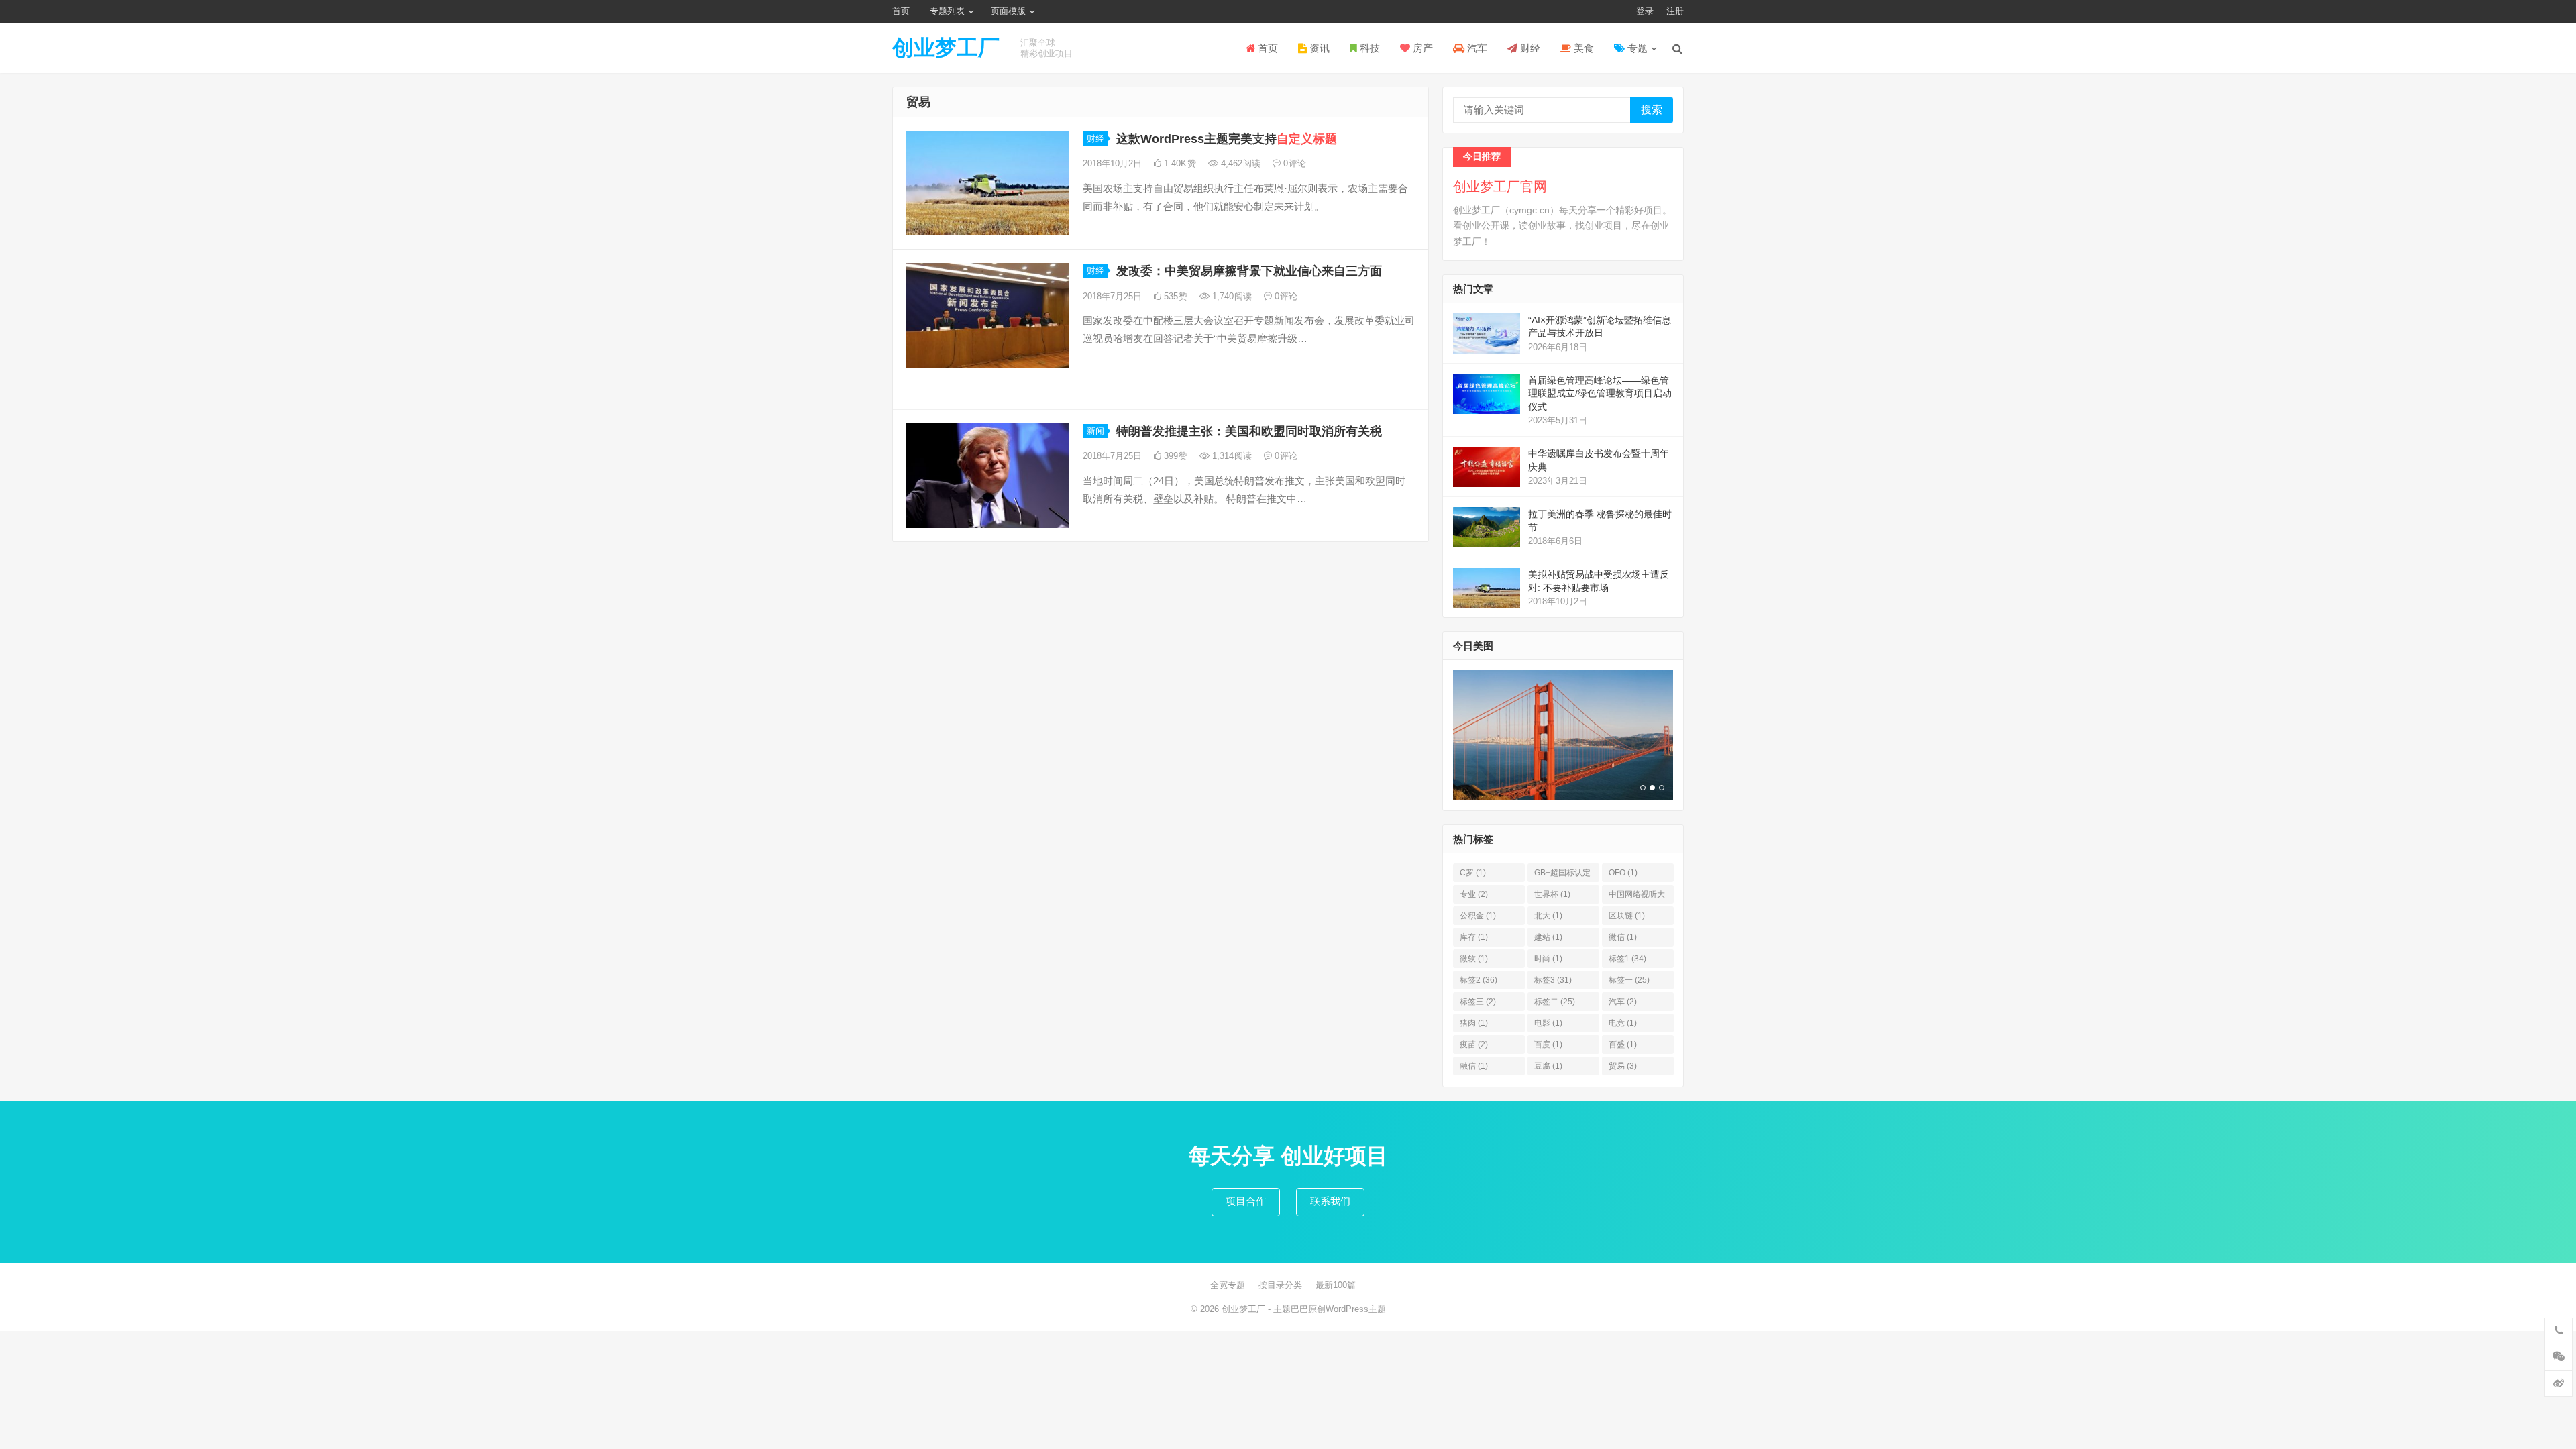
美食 (1582, 48)
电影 (1548, 1023)
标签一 (1629, 980)
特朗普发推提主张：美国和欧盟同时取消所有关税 (1249, 431)
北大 (1548, 916)
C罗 (1473, 873)
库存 (1474, 937)
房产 (1421, 48)
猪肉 (1474, 1023)
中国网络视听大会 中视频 (1637, 897)
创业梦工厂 (946, 48)
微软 (1474, 959)
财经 (1529, 48)
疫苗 (1474, 1044)
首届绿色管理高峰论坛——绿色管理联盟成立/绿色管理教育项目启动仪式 (1600, 393)
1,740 (1231, 296)
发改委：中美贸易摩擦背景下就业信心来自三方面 (1249, 271)
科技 (1368, 48)
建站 (1548, 937)
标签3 (1553, 980)
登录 (1645, 11)
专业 (1474, 894)
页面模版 (1008, 11)
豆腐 (1548, 1066)
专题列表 (947, 11)
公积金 (1478, 916)
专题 (1636, 48)
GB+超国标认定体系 (1562, 875)
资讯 (1318, 48)
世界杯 (1552, 894)
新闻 (1095, 431)
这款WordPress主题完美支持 (1227, 139)
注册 (1675, 11)
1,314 (1231, 456)
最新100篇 (1336, 1285)
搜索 (1652, 110)
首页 (901, 11)
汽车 (1476, 48)
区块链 (1627, 916)
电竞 (1623, 1023)
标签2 (1479, 980)
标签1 (1627, 959)
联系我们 (1330, 1201)
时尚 (1548, 959)
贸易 (1623, 1066)
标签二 (1555, 1002)
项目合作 (1246, 1201)
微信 (1623, 937)
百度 (1548, 1044)
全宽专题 (1228, 1285)
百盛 (1623, 1044)
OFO (1623, 873)
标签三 (1478, 1002)
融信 (1474, 1066)
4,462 (1239, 163)
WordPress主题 (1356, 1309)
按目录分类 (1280, 1285)
